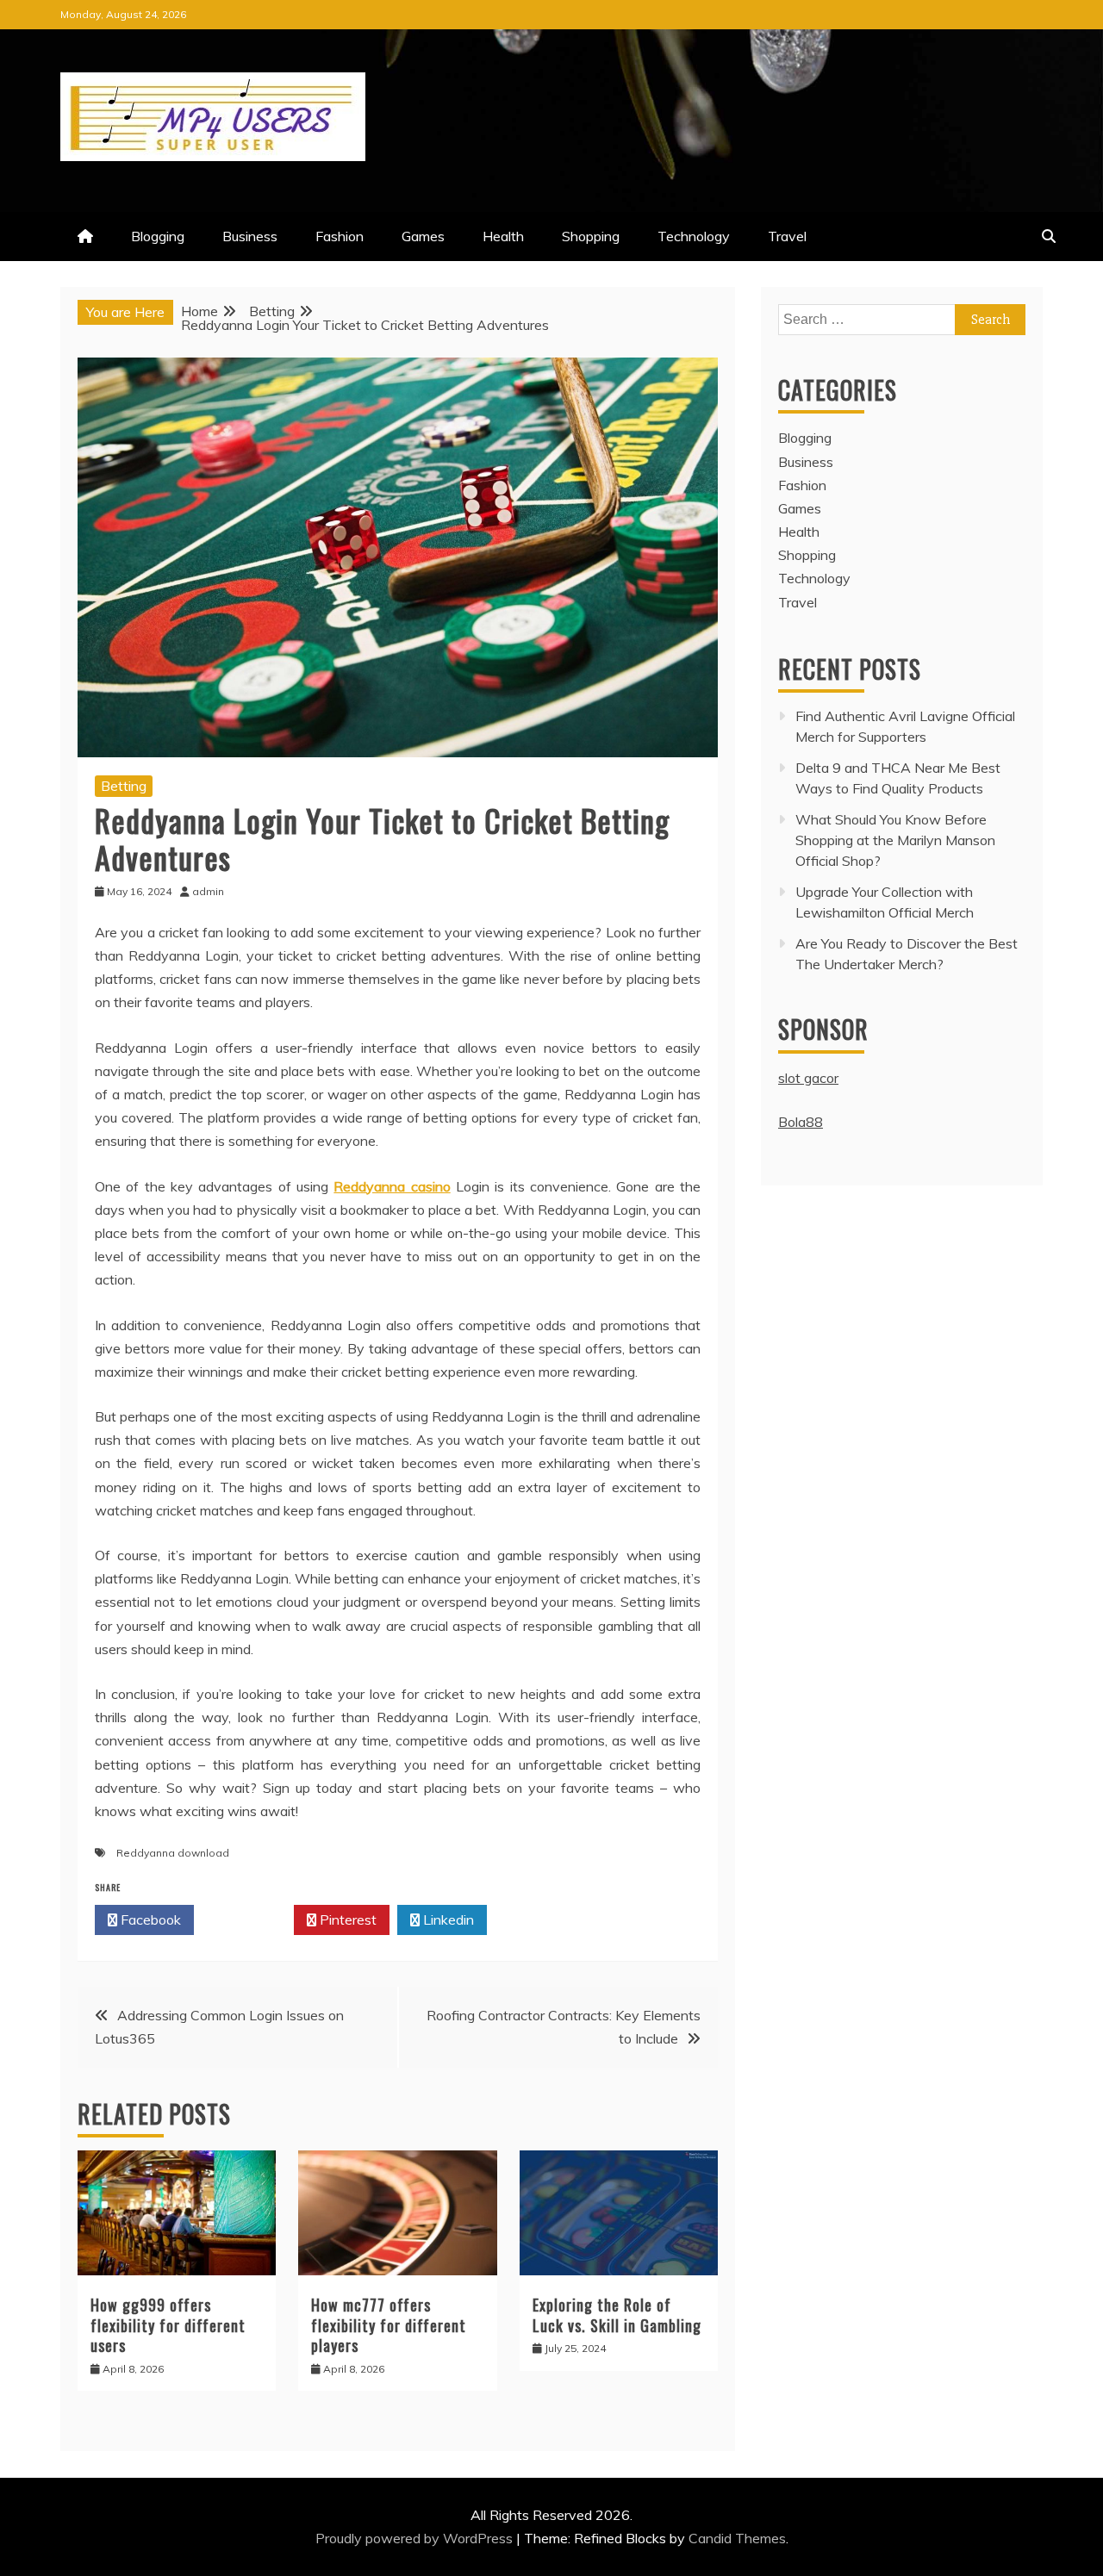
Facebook (149, 1920)
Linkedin (447, 1920)
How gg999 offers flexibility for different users (168, 2325)
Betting (124, 786)
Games (423, 236)
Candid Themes (737, 2538)
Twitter (249, 1920)
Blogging (158, 236)
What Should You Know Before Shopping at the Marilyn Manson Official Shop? (895, 840)
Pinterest (346, 1920)
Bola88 (801, 1122)
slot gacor (808, 1078)
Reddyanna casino (392, 1186)
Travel (787, 236)
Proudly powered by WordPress (416, 2538)
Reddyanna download (173, 1853)
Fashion (340, 236)
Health (503, 236)
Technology (694, 236)
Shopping (591, 236)
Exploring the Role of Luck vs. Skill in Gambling (617, 2315)
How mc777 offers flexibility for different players (389, 2325)
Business (250, 236)
